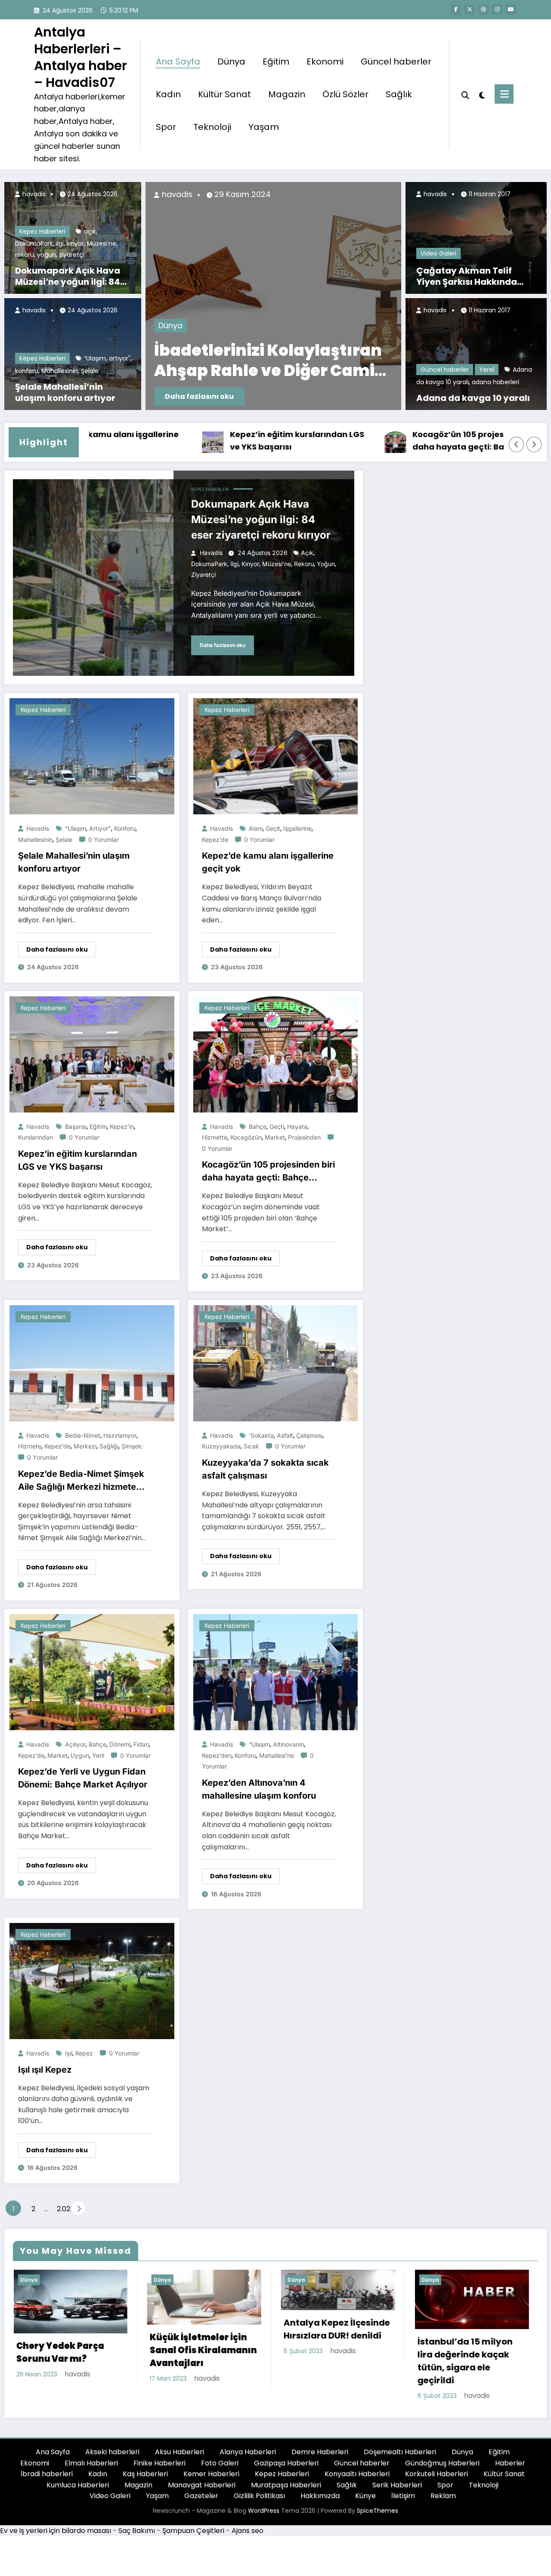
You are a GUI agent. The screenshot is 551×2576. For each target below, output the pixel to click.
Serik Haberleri (397, 2485)
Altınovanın (288, 1744)
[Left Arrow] (517, 444)
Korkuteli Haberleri (436, 2474)
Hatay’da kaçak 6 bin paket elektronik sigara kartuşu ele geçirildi (469, 2359)
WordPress (264, 2511)
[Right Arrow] (534, 444)
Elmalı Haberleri (91, 2463)
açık (90, 231)
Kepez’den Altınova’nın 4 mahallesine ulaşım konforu (259, 1789)
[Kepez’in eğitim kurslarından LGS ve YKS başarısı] (92, 1054)
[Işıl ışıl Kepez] (92, 1981)
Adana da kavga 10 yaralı (473, 398)
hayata (297, 1126)
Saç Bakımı (137, 2531)
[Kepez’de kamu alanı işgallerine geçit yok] (276, 756)
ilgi (60, 243)
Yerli (98, 1755)
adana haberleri (495, 382)
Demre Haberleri (320, 2452)
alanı (256, 828)
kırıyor (75, 243)
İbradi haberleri (47, 2474)
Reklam (443, 2496)
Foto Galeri (220, 2463)
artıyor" (120, 358)
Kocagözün (246, 1137)
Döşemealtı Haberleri (400, 2452)
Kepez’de (215, 840)
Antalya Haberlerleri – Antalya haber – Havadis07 (80, 57)
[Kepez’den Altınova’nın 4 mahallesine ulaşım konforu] (276, 1672)
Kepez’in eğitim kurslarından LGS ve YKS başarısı (212, 441)
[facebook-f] (456, 9)
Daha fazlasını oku (171, 396)
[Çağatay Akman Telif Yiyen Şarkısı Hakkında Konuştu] (476, 238)
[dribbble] (483, 9)
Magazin (287, 94)
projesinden (304, 1137)
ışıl (69, 2053)
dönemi (120, 1744)
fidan (141, 1744)
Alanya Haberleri (248, 2452)
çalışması (309, 1435)
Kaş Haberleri (145, 2474)
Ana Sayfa (178, 62)
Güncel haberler (396, 62)
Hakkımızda (320, 2496)
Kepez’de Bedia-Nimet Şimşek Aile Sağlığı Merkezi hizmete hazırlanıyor (81, 1481)
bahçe (258, 1126)
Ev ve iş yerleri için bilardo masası (56, 2531)
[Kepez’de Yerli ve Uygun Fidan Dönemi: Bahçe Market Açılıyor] (92, 1672)
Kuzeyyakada (221, 1446)
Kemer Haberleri (211, 2474)
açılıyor (75, 1744)
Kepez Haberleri (42, 231)
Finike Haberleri (159, 2463)
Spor (166, 127)
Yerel (487, 370)
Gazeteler (201, 2496)
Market (275, 1137)
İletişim (403, 2496)
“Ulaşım (95, 358)
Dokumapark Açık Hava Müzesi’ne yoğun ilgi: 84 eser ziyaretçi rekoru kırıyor (68, 276)
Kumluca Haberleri (78, 2485)
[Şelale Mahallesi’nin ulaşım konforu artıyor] (92, 756)
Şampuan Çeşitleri (193, 2531)
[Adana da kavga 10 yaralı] (476, 354)
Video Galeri (438, 253)
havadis (33, 194)
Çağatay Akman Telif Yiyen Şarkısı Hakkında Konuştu (467, 276)
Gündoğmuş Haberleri (442, 2463)
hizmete (30, 1446)
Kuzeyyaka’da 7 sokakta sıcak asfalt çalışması (265, 1469)
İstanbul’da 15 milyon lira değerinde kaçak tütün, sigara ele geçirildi (331, 2361)
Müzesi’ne (102, 243)
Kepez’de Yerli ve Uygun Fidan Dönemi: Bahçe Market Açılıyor (83, 1778)
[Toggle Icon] (504, 94)
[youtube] (511, 9)
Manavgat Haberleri (202, 2485)
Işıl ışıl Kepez (45, 2070)
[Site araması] (465, 94)
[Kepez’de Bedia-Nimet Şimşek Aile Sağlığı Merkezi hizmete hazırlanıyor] (92, 1363)
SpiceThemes (378, 2511)
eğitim (98, 1126)
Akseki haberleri (112, 2452)
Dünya (231, 62)
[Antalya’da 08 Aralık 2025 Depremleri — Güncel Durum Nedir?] (245, 296)
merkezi (85, 1446)
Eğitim (276, 62)
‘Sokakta (261, 1435)
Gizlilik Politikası (259, 2496)
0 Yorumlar (104, 840)
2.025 (62, 2209)
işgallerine (297, 828)
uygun (80, 1755)
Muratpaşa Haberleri (286, 2485)
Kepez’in (122, 1126)
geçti (277, 1126)
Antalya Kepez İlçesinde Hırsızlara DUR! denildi (203, 2329)
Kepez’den (217, 1755)
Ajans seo (248, 2531)
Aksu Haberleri (180, 2452)
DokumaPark (34, 243)
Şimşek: (132, 1446)
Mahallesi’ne (277, 1755)
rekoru (25, 255)
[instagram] (497, 9)
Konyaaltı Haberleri (357, 2474)
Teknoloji (212, 127)
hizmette (215, 1137)
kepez (84, 2053)
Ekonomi (325, 62)
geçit (273, 828)
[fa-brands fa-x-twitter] (470, 9)
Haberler (510, 2463)
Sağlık (399, 94)
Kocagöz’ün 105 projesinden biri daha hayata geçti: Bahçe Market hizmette (397, 441)
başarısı (76, 1126)
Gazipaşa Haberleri (286, 2463)
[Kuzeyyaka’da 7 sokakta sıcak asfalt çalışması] (276, 1363)
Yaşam (264, 127)
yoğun (46, 255)
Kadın (168, 94)
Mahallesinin (60, 371)
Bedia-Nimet (83, 1435)
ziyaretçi (72, 255)
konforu (27, 371)
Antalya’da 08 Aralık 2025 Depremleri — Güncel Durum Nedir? (238, 361)
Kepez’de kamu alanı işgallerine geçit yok (268, 862)
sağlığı (109, 1446)
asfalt (285, 1435)
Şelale (90, 371)
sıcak (251, 1446)
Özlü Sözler (345, 94)
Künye (365, 2496)
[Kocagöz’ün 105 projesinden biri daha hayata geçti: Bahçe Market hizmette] (276, 1054)
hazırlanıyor (120, 1435)
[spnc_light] (482, 94)
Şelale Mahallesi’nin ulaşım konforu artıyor (65, 392)
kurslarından (36, 1137)
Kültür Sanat (224, 94)
